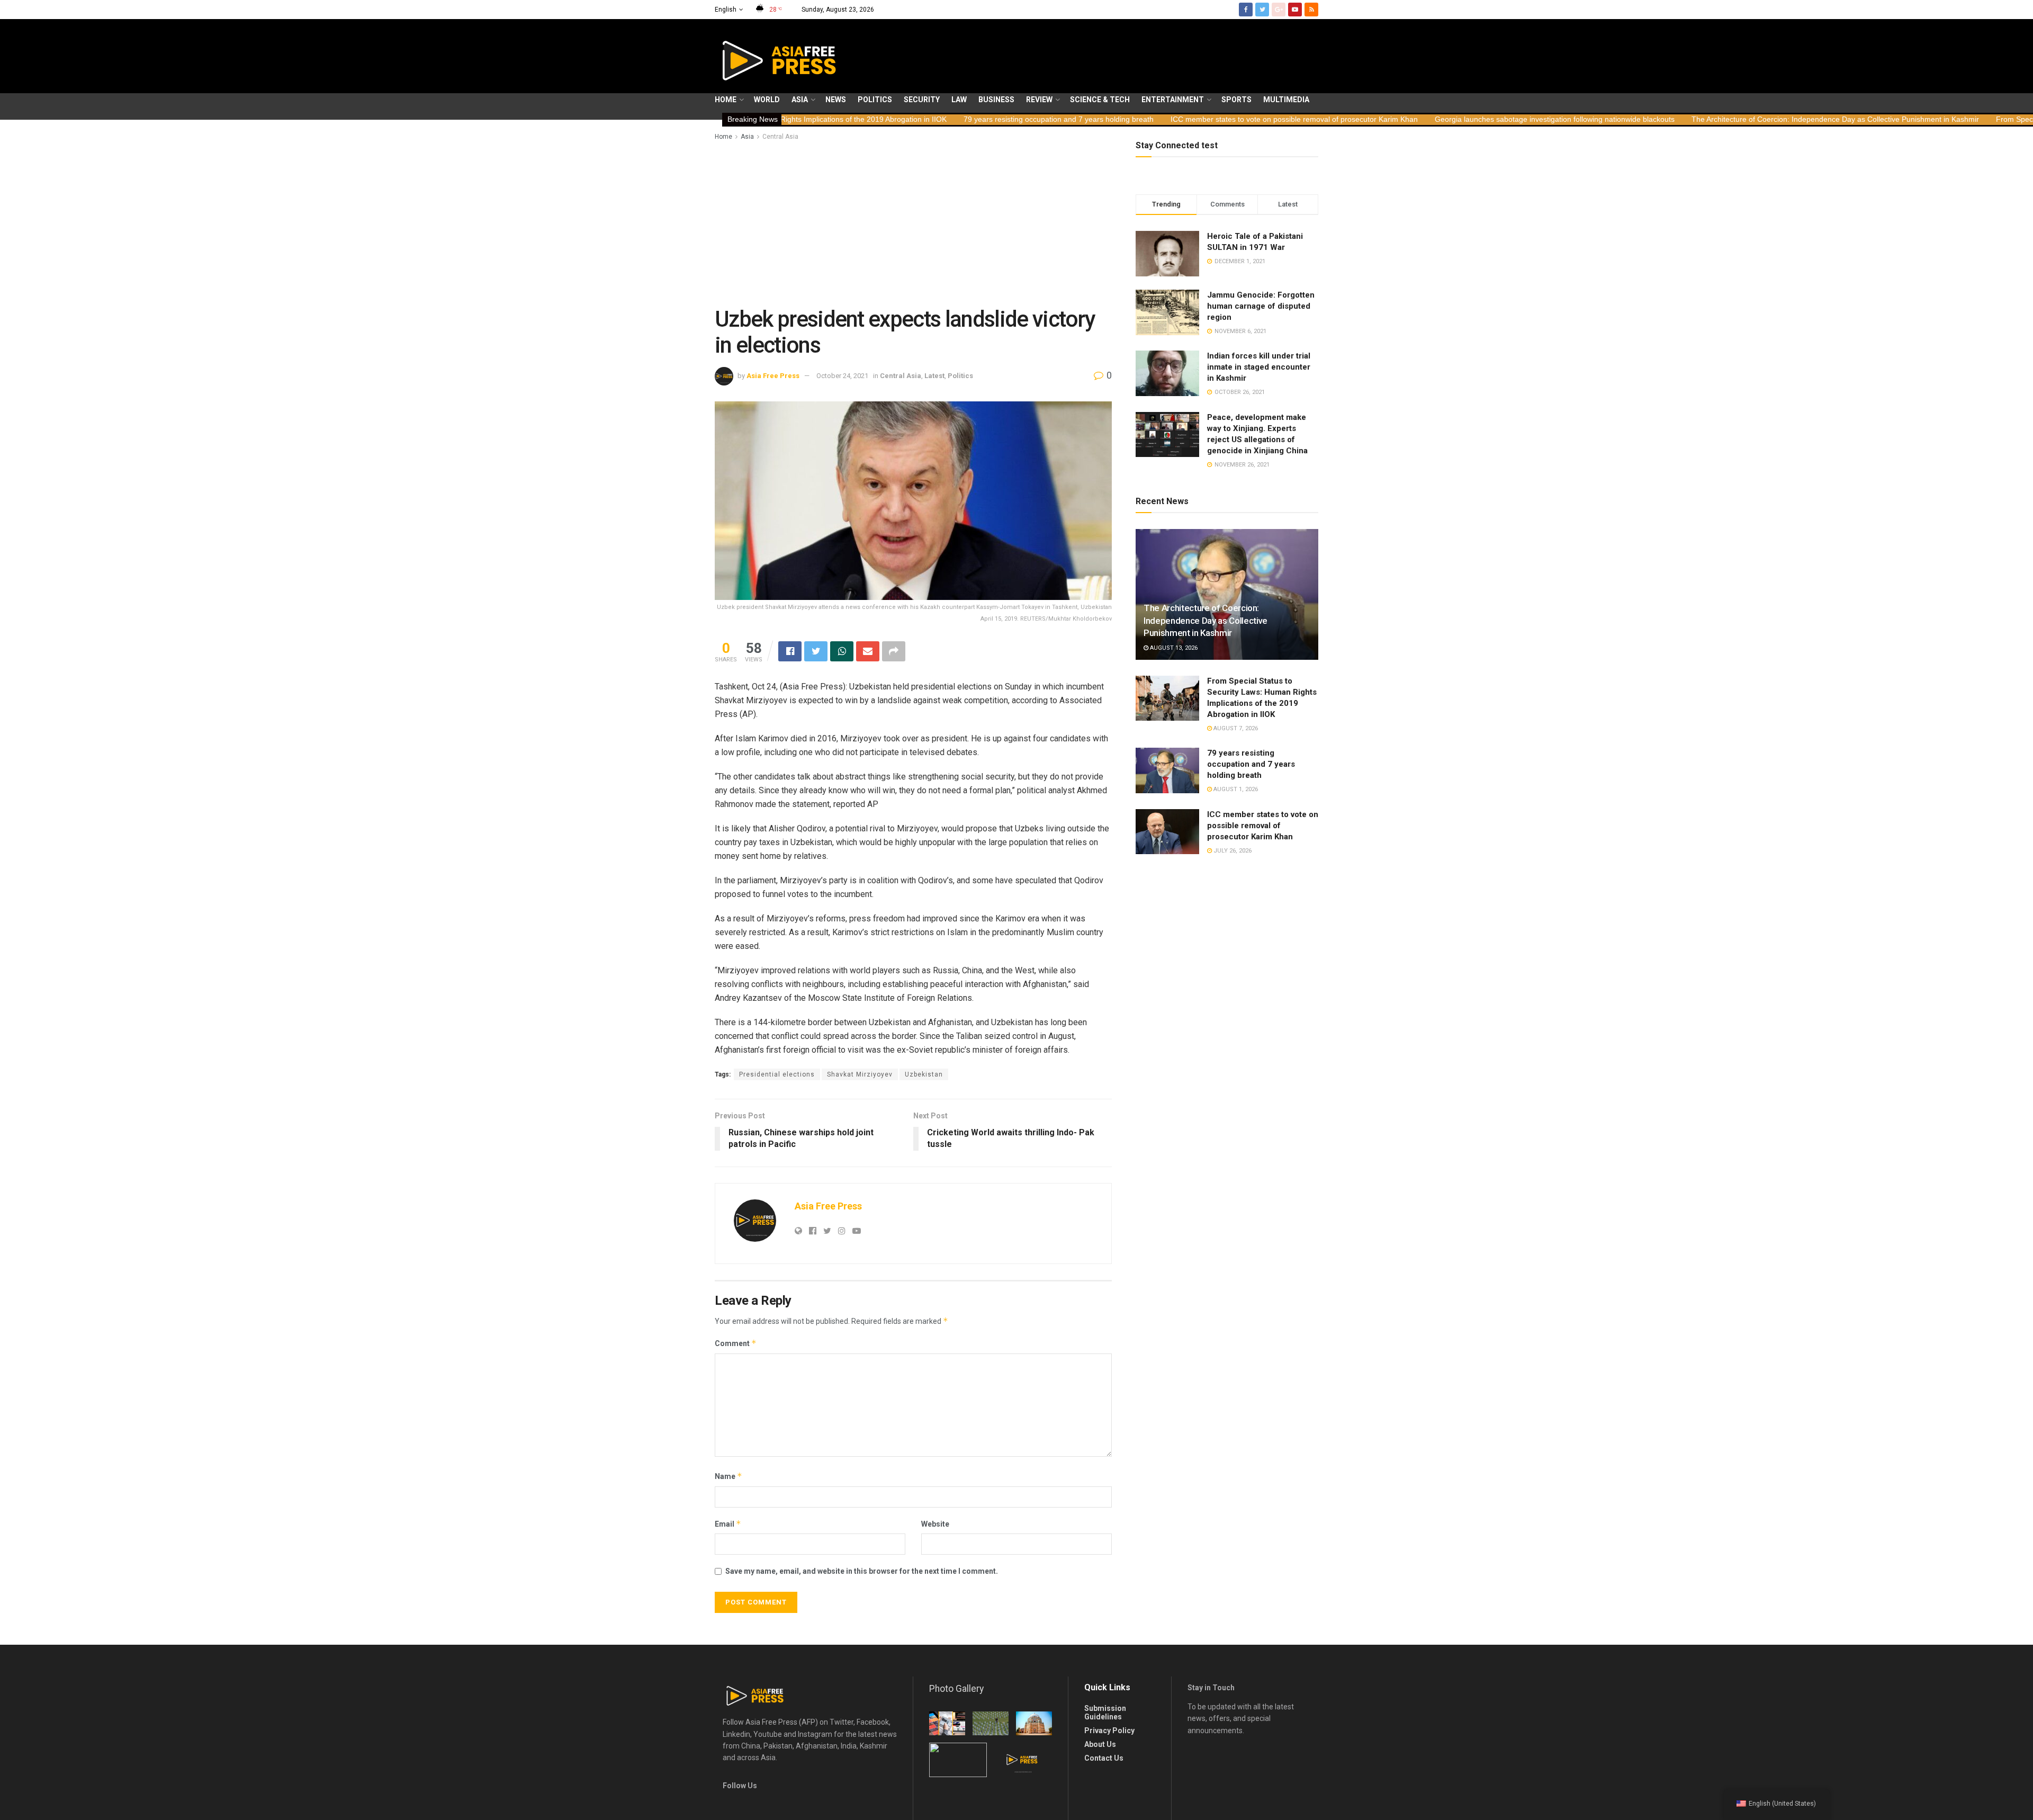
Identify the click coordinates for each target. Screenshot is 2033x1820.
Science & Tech (1100, 100)
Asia (800, 100)
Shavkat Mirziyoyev (860, 1074)
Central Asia (780, 137)
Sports (1236, 100)
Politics (875, 100)
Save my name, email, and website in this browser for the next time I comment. (862, 1571)
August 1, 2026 (1235, 789)
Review (1039, 100)
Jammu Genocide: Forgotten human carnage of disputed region (1261, 306)
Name (728, 1476)
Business (996, 100)
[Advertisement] (913, 222)
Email (728, 1524)
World (767, 100)
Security (922, 100)
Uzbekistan (924, 1074)
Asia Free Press (773, 376)
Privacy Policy (1109, 1731)
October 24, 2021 (842, 376)
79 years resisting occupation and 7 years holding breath (896, 119)
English (726, 10)
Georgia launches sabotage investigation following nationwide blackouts (1392, 119)
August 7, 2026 (1235, 728)
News (836, 100)
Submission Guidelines (1105, 1713)
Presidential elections (777, 1074)
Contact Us (1104, 1758)
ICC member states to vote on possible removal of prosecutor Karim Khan (1131, 119)
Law (959, 100)
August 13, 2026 (1173, 648)
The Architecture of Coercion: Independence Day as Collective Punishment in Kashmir (1672, 119)
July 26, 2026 (1232, 851)
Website (935, 1524)
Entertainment (1173, 100)
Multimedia (1286, 100)
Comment (736, 1343)
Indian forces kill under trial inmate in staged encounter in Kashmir (1259, 367)
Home (726, 100)
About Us (1100, 1744)
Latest (934, 376)
